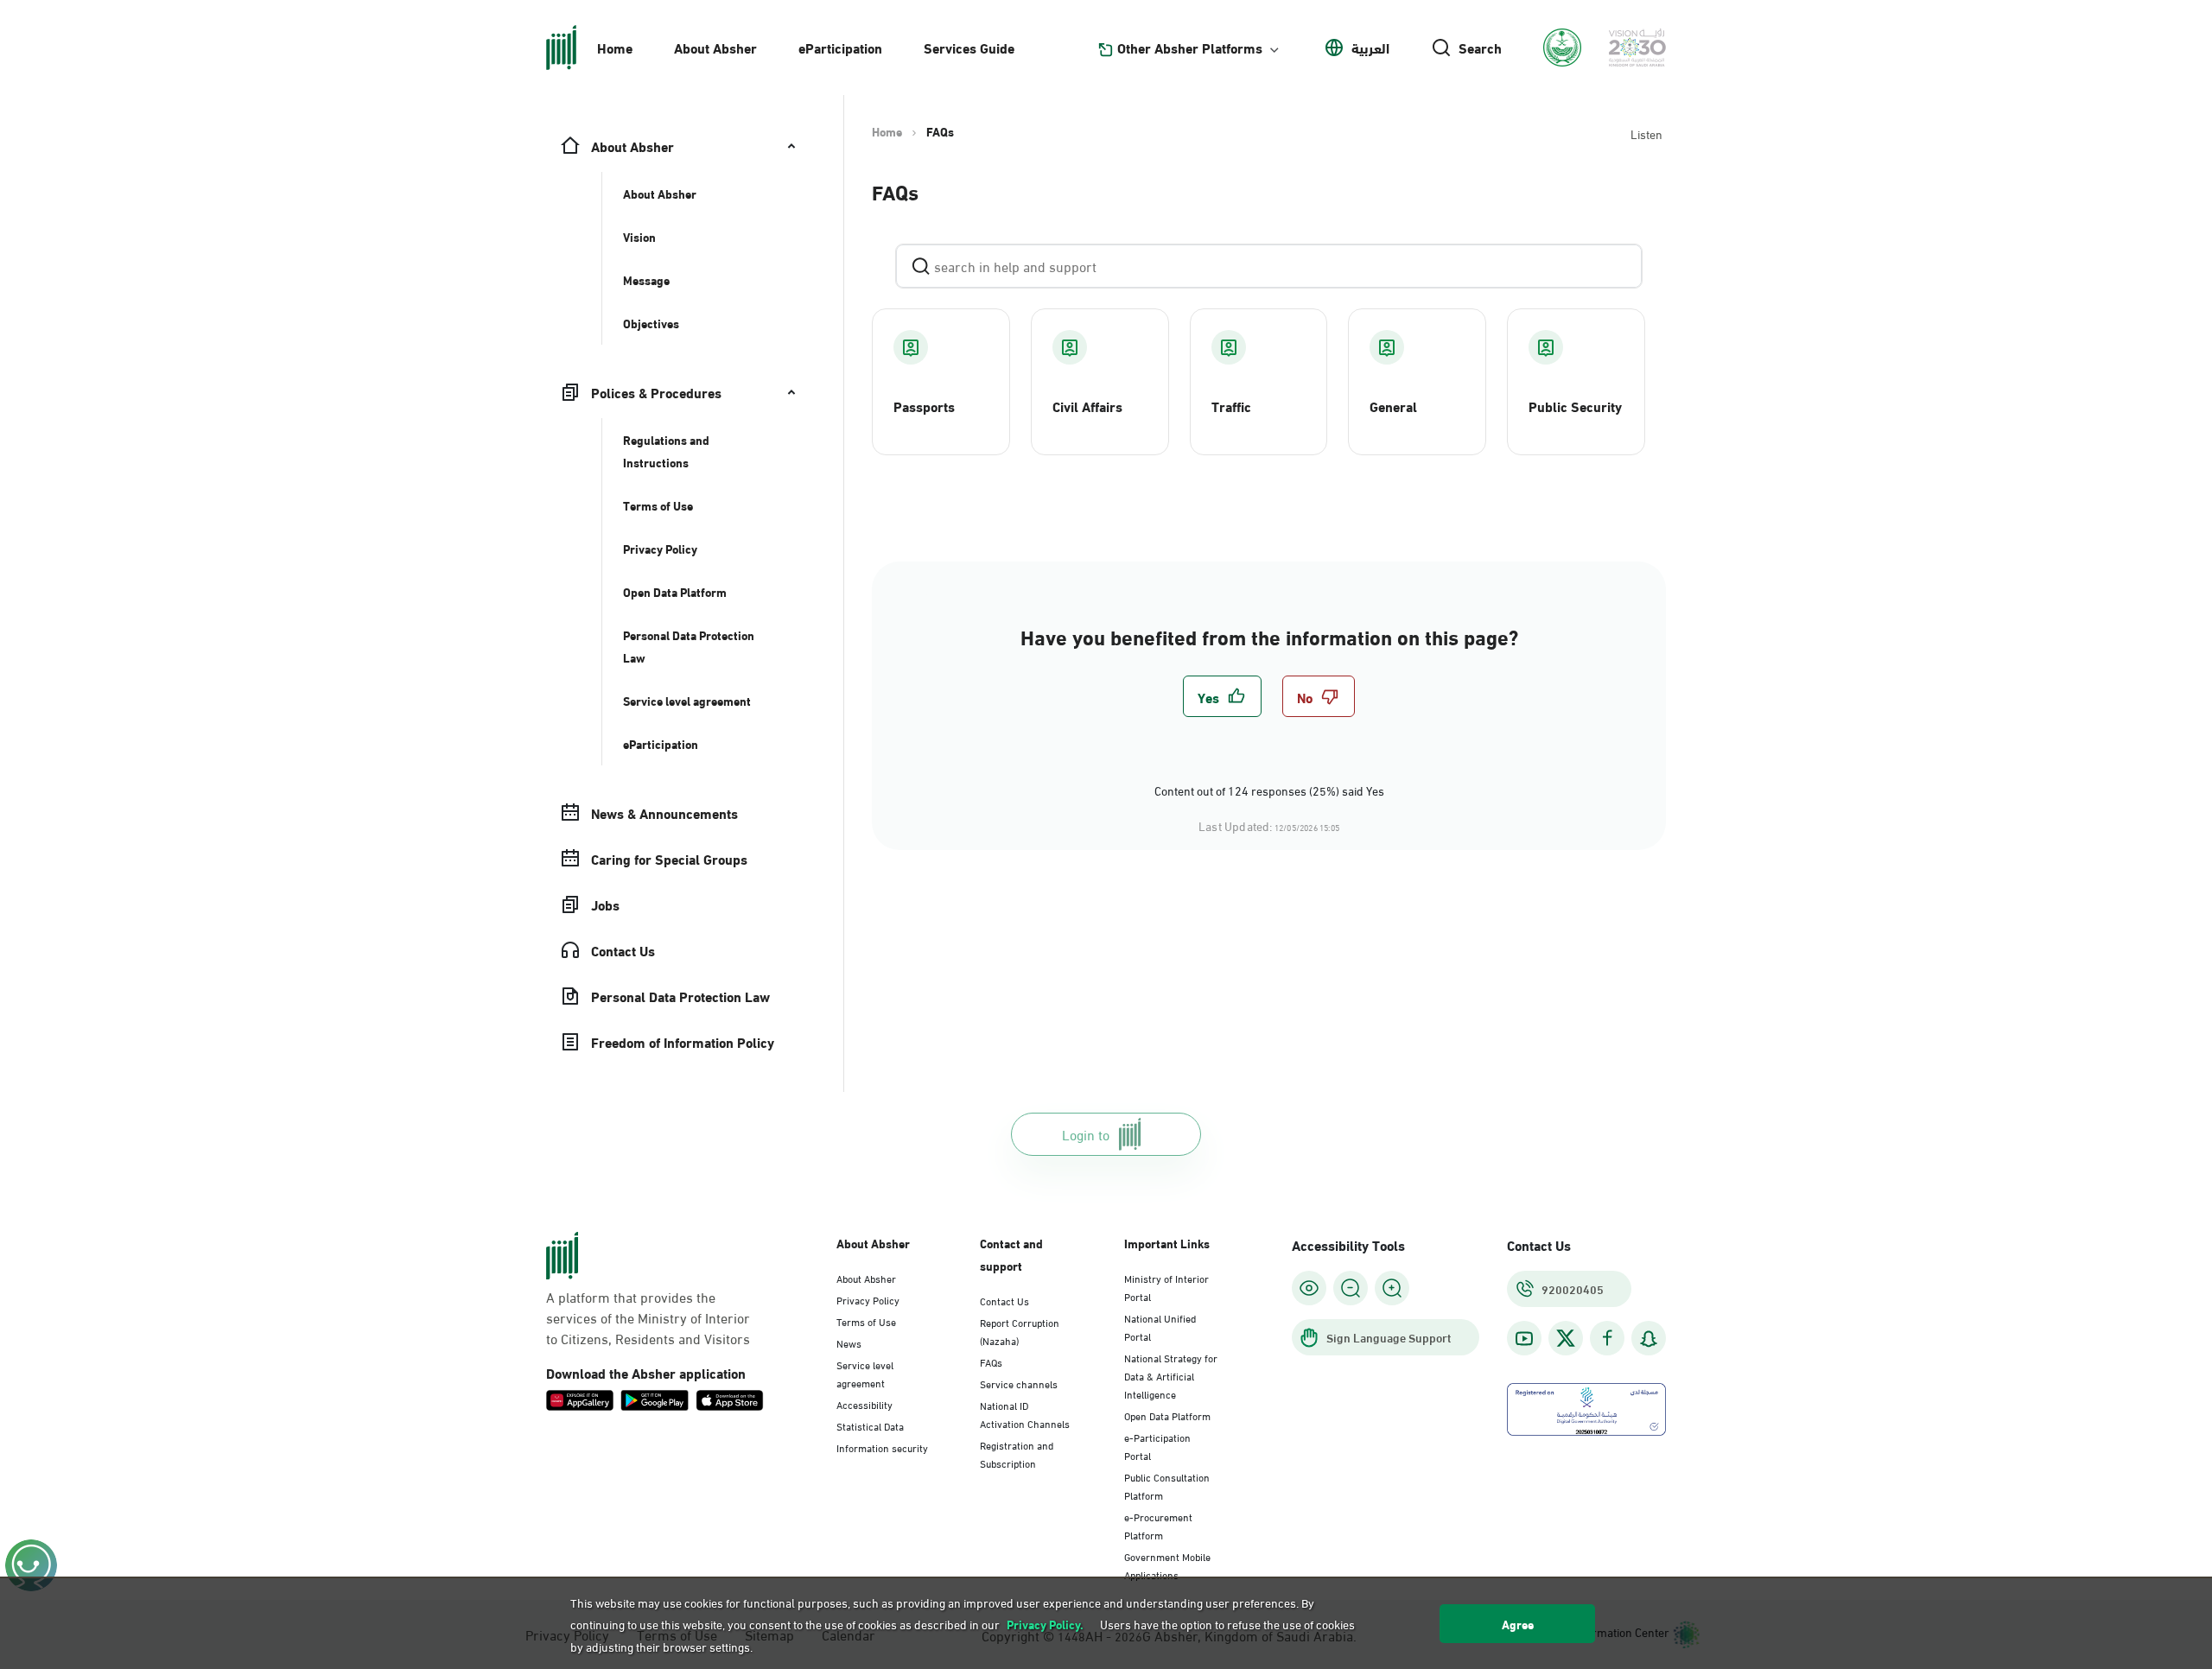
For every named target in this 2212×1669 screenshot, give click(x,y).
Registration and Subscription (1017, 1453)
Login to (1086, 1134)
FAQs (991, 1361)
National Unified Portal (1160, 1326)
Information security (882, 1447)
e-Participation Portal (1157, 1446)
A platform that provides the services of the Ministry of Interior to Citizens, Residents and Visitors (648, 1317)
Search (1480, 48)
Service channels (1019, 1383)
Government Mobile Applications (1167, 1565)
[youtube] (1524, 1339)
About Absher (715, 47)
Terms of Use (866, 1321)
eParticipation (840, 47)
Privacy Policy (868, 1299)
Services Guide (969, 47)
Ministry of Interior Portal (1166, 1287)
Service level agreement (865, 1373)
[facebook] (1607, 1339)
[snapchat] (1649, 1339)
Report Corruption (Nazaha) (1020, 1331)
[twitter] (1566, 1338)
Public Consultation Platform (1167, 1485)
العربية (1370, 48)
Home (615, 47)
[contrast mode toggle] (1309, 1288)
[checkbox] (1222, 696)
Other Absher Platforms (1190, 48)
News (849, 1342)
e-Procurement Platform (1158, 1525)
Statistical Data (870, 1425)
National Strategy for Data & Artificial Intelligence (1171, 1375)
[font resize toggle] (1351, 1288)
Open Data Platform (1167, 1415)
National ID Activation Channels (1025, 1414)
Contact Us (1004, 1300)
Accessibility (864, 1404)
